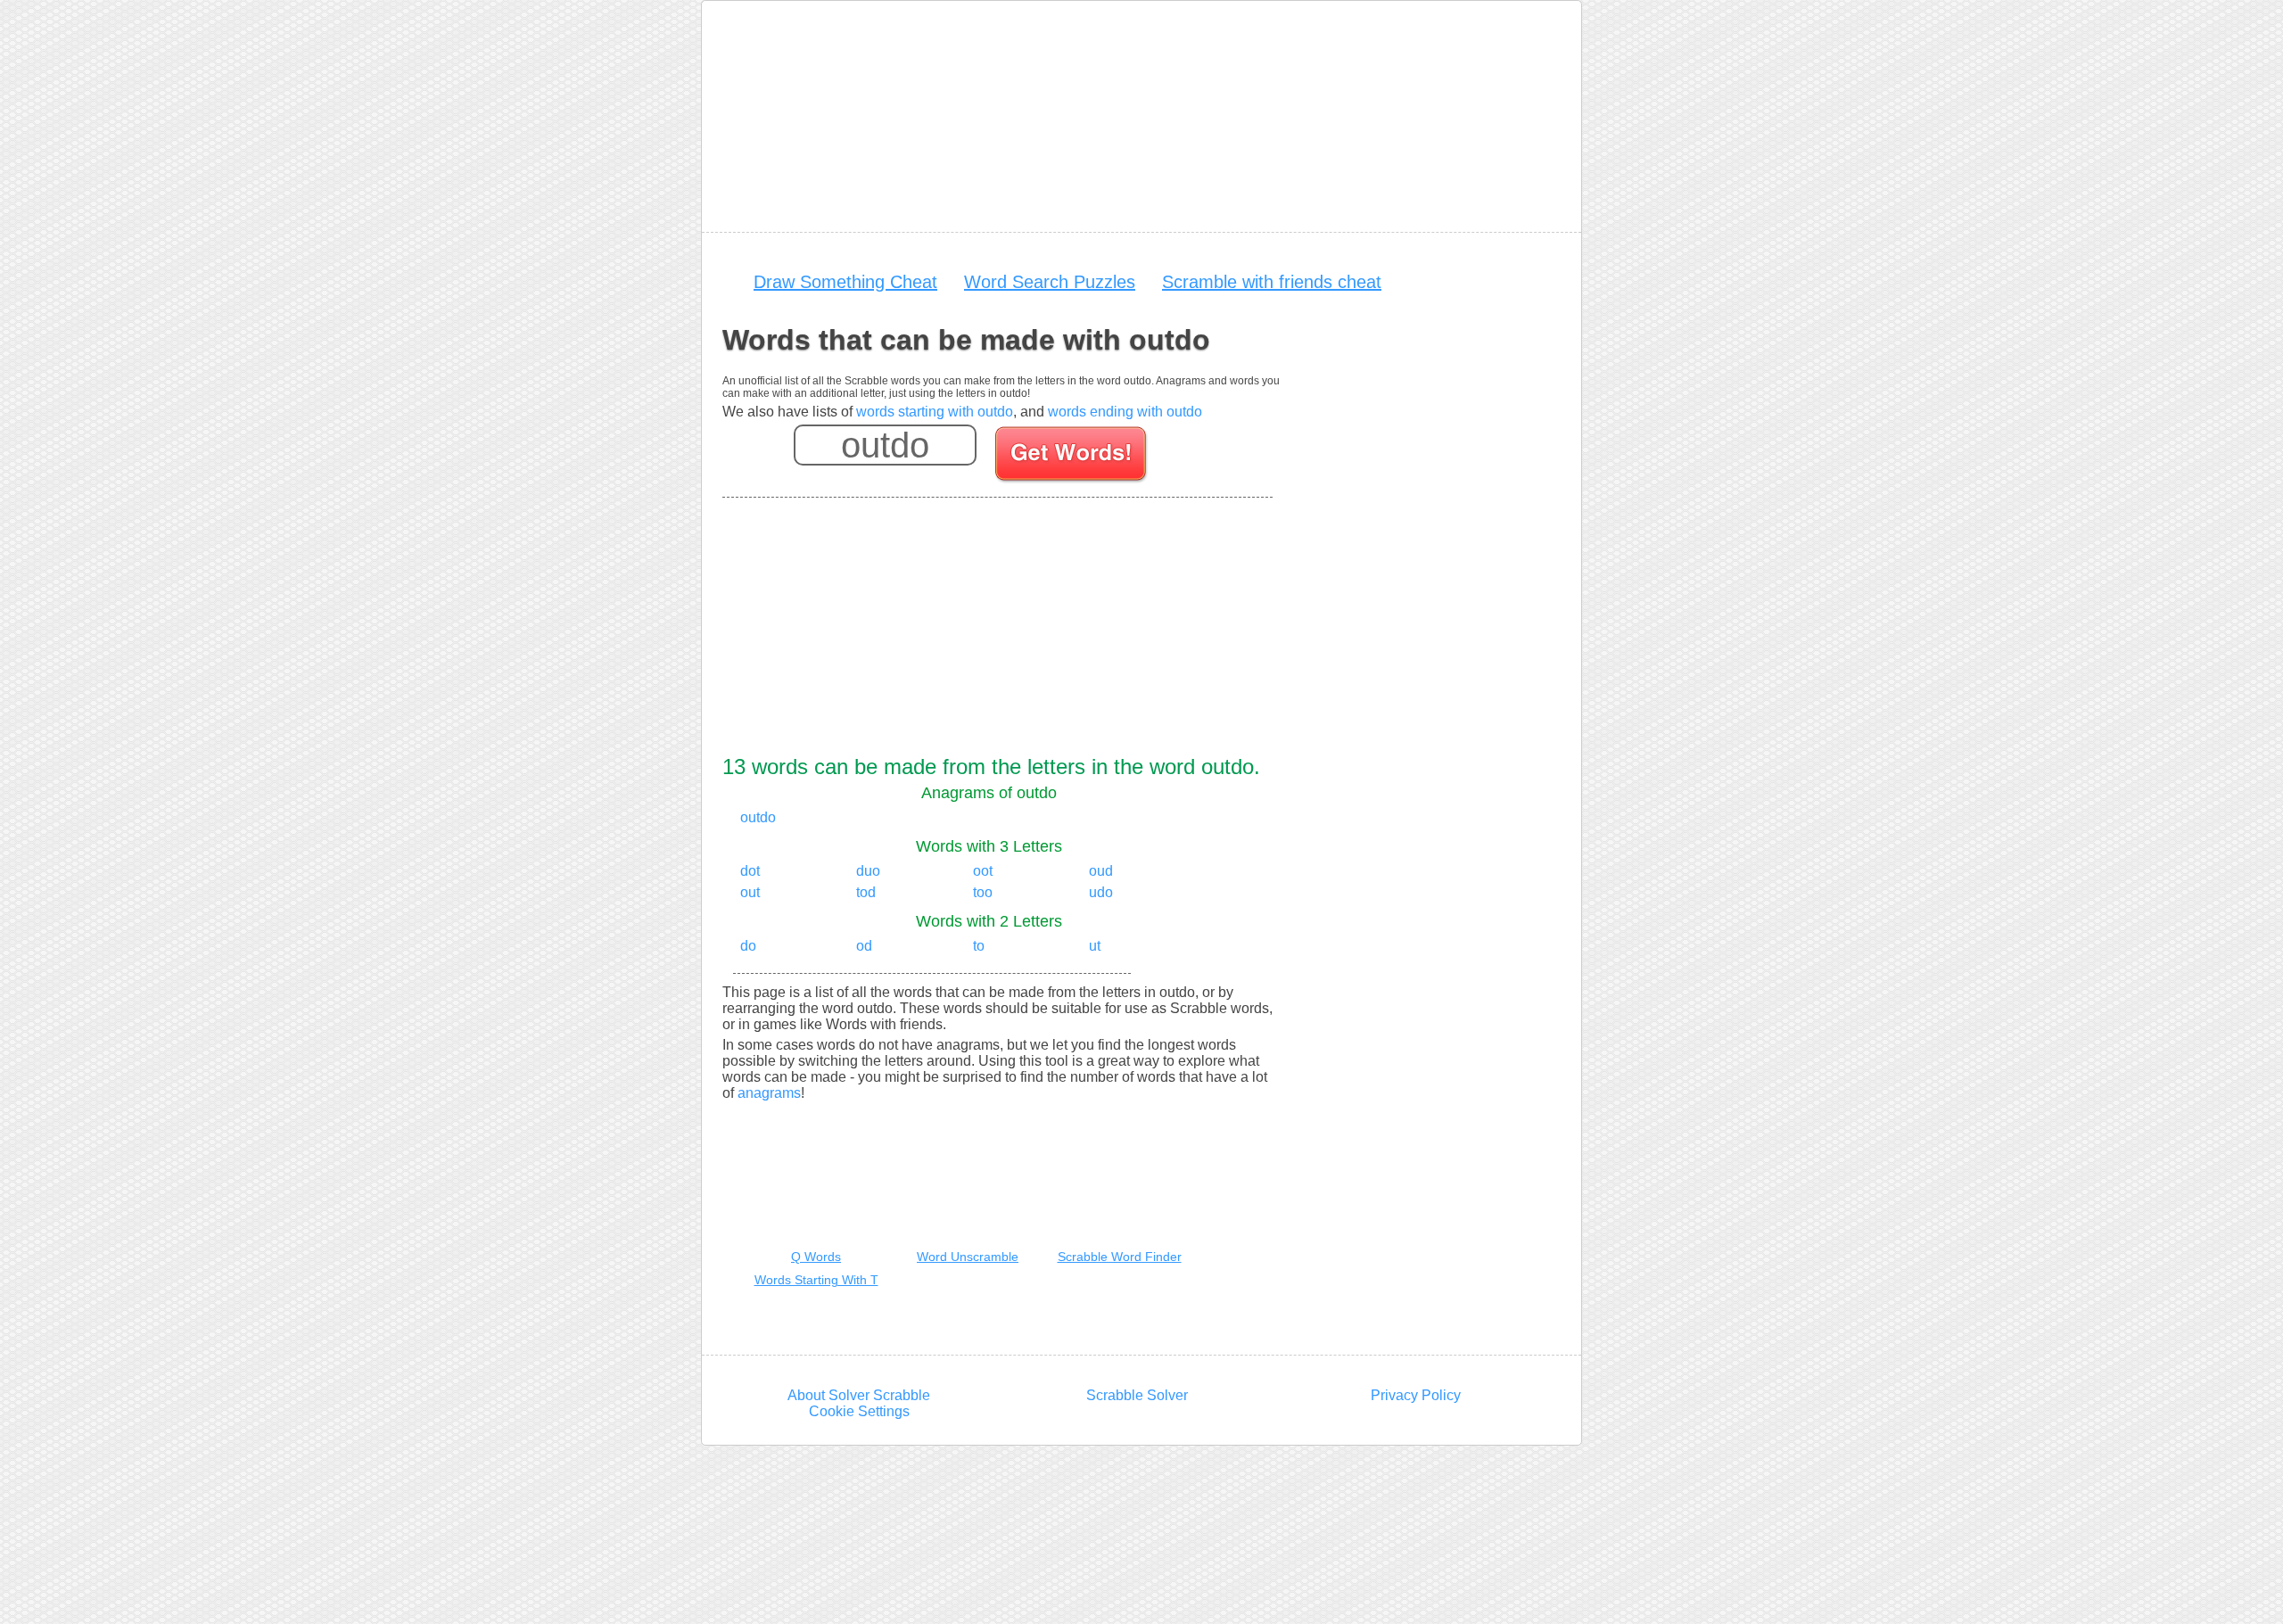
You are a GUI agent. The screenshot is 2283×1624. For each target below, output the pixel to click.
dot (750, 871)
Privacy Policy (1416, 1395)
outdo (758, 817)
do (748, 946)
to (979, 946)
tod (866, 892)
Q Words (816, 1257)
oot (983, 871)
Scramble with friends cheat (1272, 282)
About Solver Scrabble (859, 1395)
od (864, 946)
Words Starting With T (816, 1280)
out (750, 892)
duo (868, 871)
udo (1101, 892)
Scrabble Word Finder (1120, 1257)
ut (1095, 946)
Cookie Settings (859, 1411)
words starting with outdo (935, 412)
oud (1101, 871)
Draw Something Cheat (845, 282)
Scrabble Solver (1137, 1395)
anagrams (769, 1093)
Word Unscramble (968, 1257)
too (983, 892)
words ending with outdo (1125, 412)
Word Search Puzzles (1050, 282)
